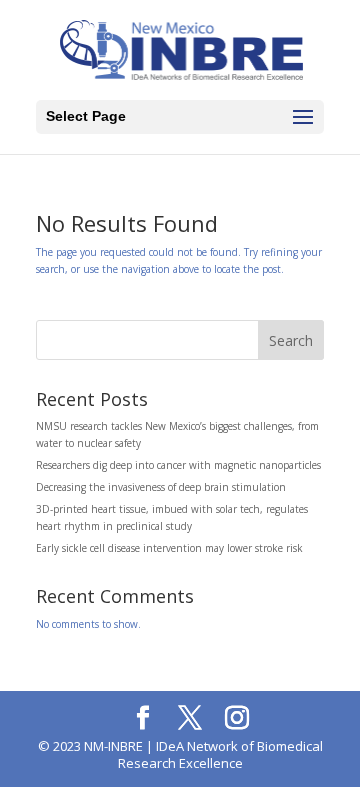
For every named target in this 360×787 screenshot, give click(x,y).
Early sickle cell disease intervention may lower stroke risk (169, 548)
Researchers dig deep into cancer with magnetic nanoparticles (178, 465)
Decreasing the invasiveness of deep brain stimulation (161, 487)
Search (291, 340)
